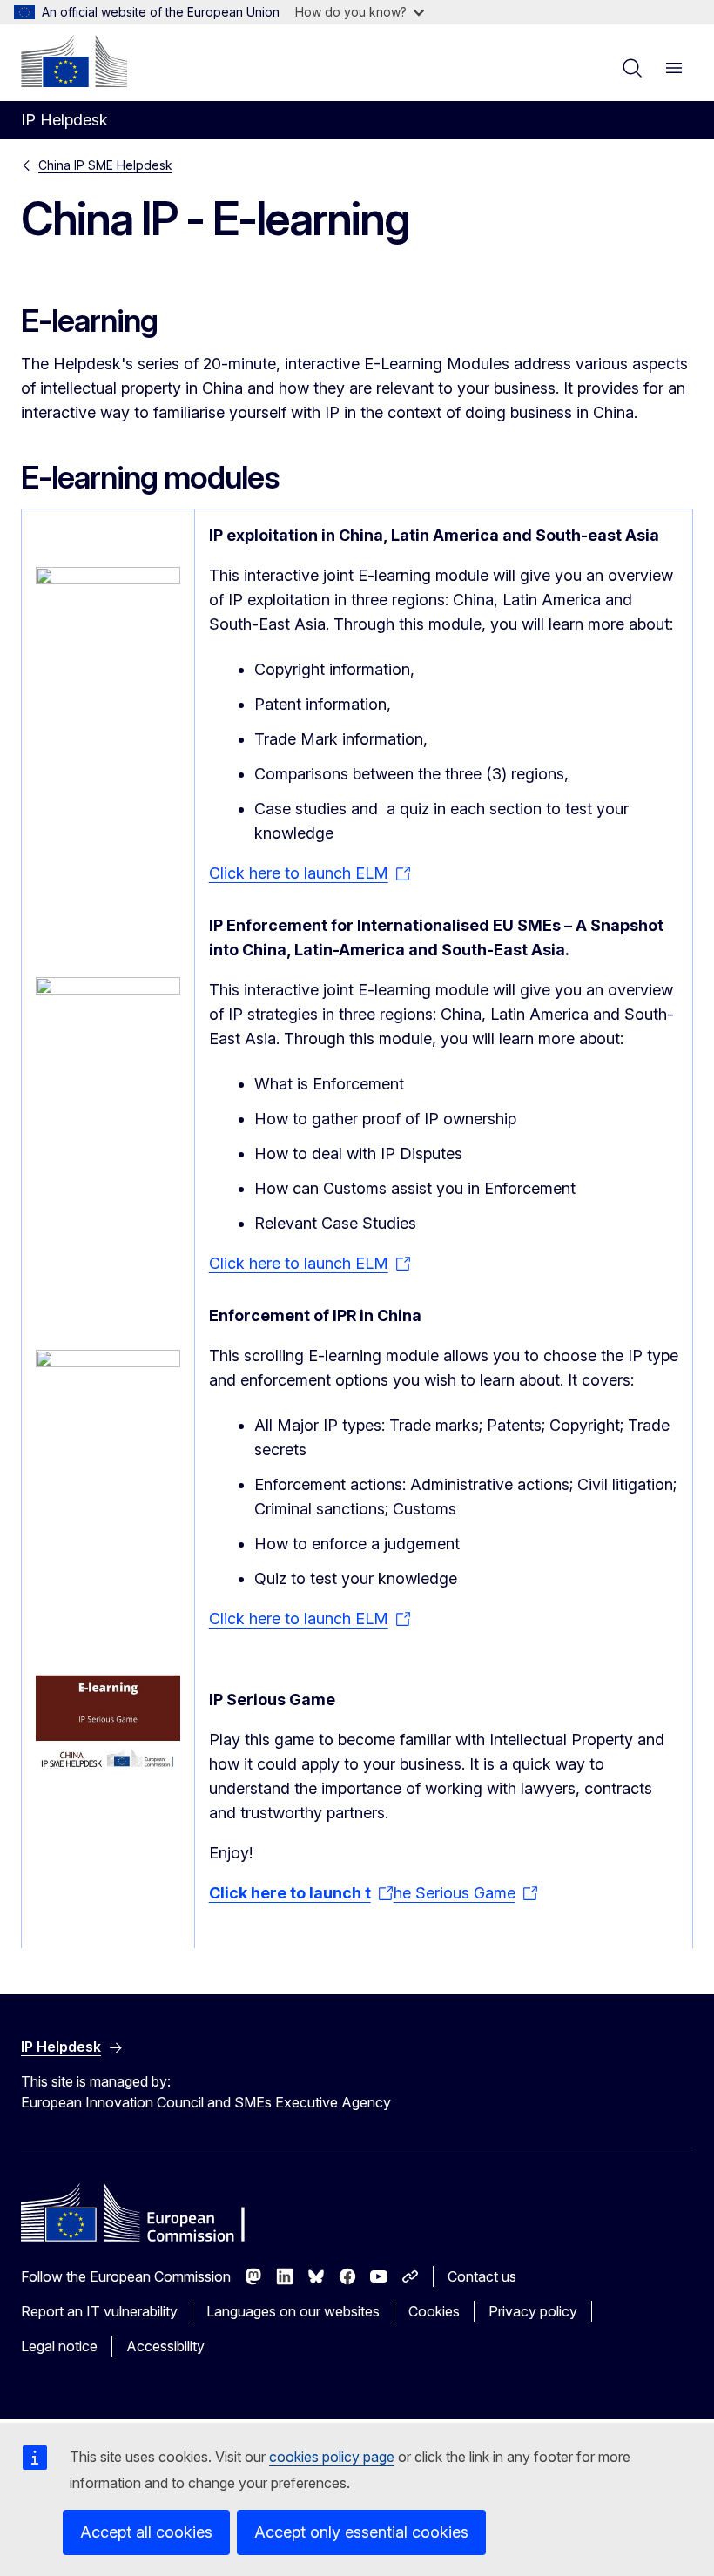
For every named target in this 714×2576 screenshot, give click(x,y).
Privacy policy (533, 2311)
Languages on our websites (293, 2311)
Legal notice (59, 2346)
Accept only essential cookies (361, 2532)
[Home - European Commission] (74, 61)
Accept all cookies (146, 2532)
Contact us (482, 2276)
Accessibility (165, 2346)
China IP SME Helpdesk (105, 165)
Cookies (434, 2311)
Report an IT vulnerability (99, 2311)
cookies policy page (332, 2457)
